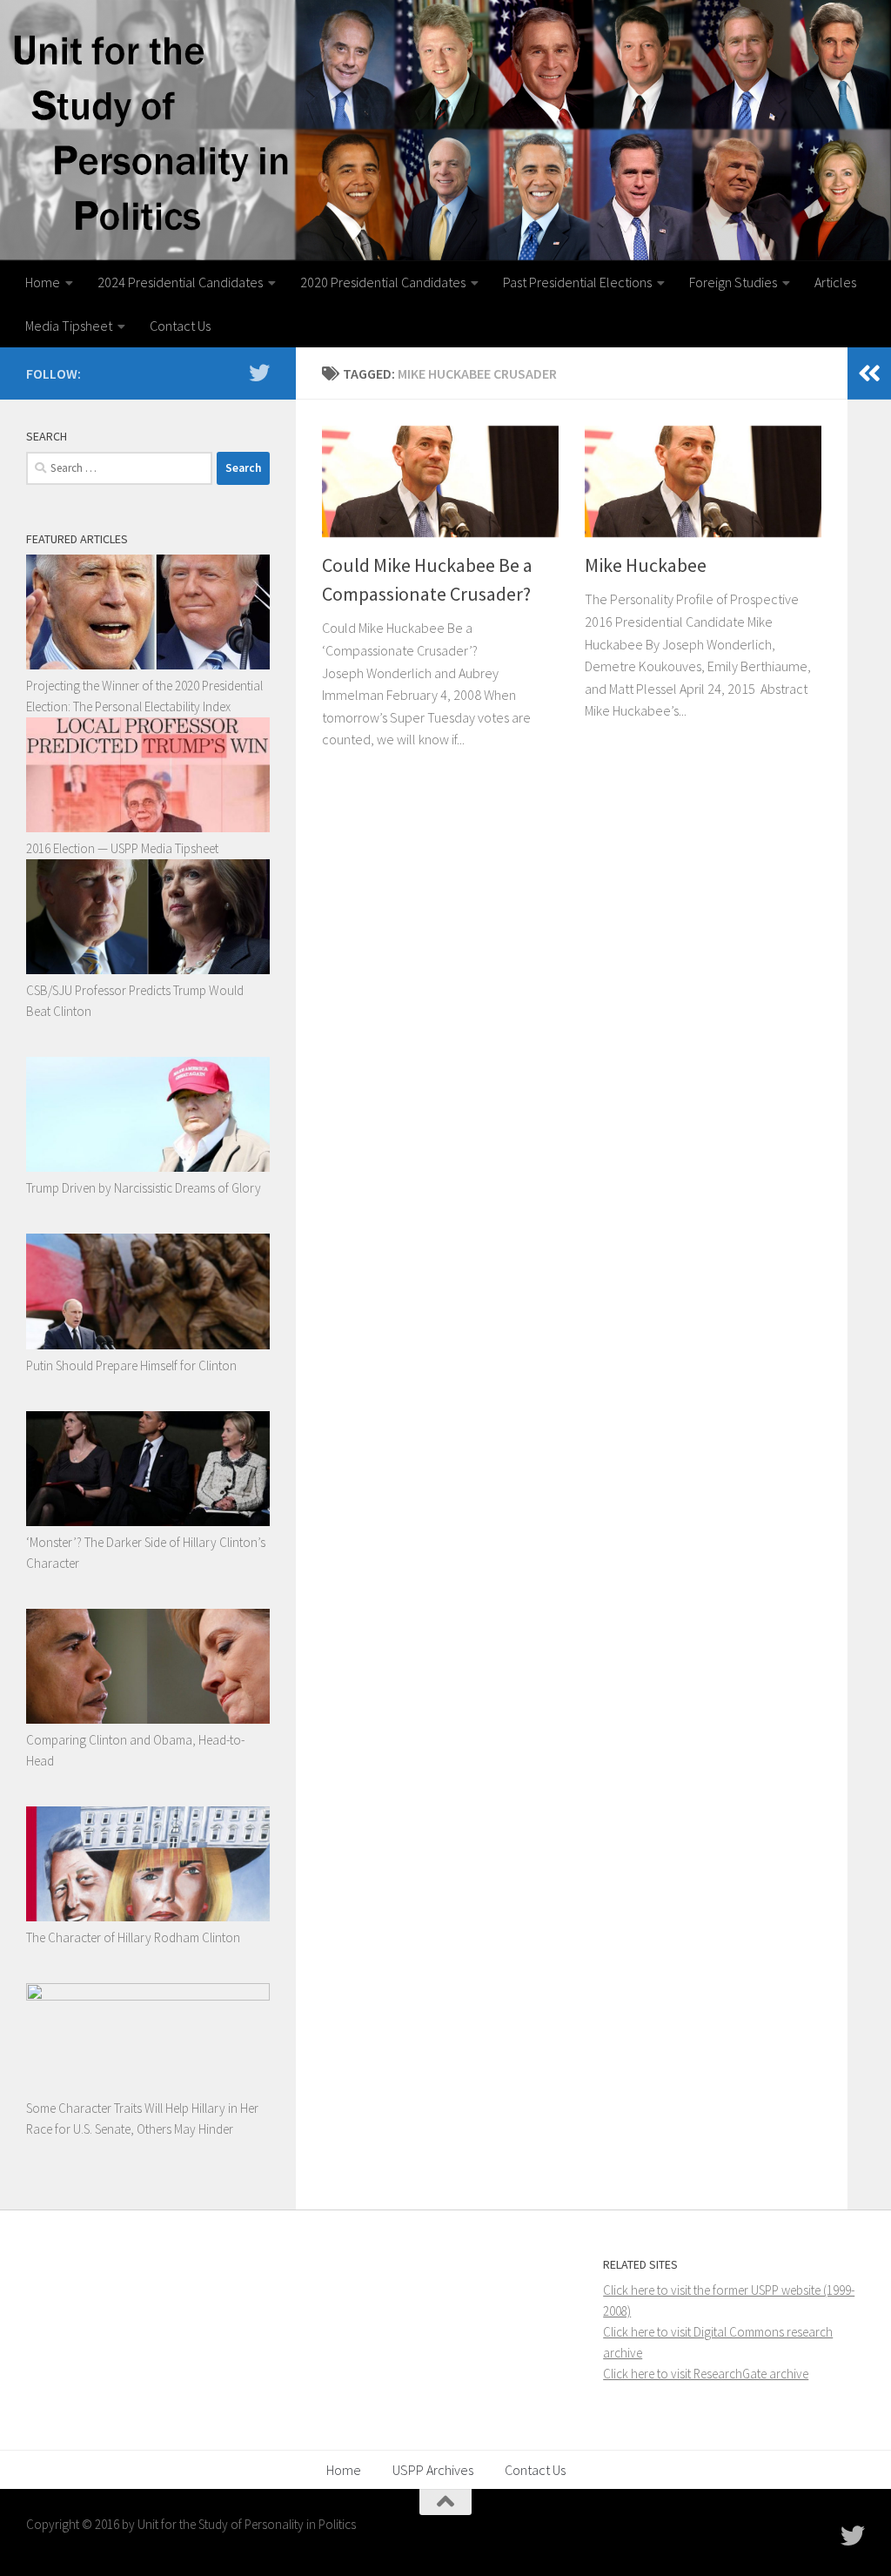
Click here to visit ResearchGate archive (706, 2374)
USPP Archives (433, 2470)
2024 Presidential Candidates (180, 282)
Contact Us (180, 326)
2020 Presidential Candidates (383, 282)
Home (43, 282)
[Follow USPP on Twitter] (259, 373)
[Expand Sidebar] (869, 373)
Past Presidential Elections (577, 282)
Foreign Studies (733, 282)
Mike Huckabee (646, 565)
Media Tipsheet (69, 326)
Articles (835, 282)
